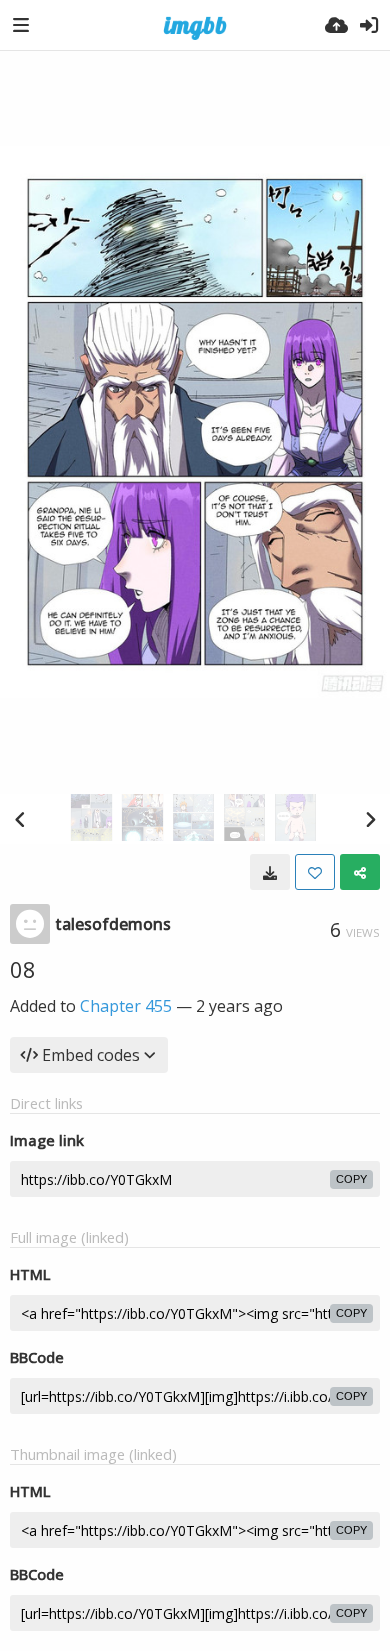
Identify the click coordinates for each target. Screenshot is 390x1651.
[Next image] (370, 819)
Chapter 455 (126, 1006)
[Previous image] (20, 819)
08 (23, 969)
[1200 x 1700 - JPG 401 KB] (270, 872)
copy (351, 1179)
